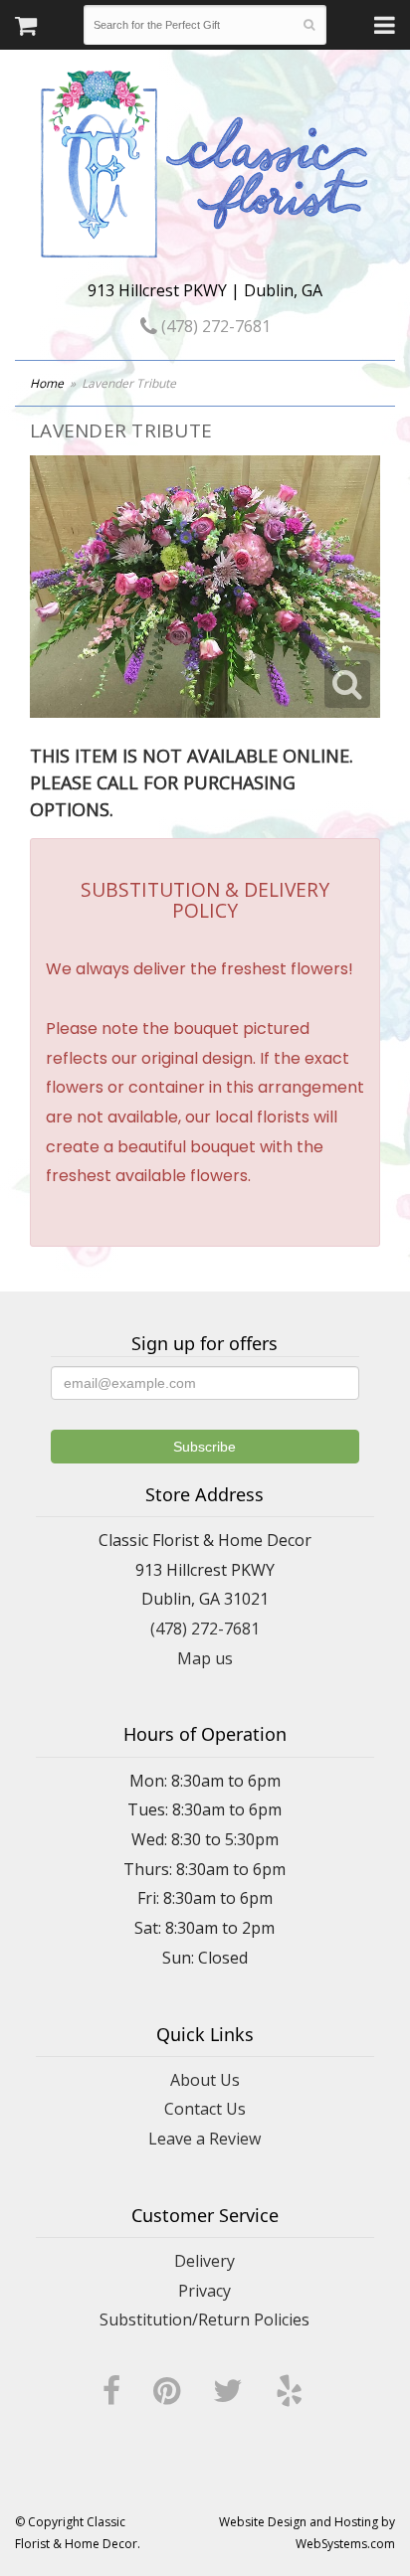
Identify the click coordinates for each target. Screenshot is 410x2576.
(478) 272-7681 (214, 326)
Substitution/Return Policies (205, 2319)
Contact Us (205, 2109)
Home (47, 383)
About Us (205, 2080)
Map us (205, 1658)
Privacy (205, 2291)
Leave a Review (205, 2139)
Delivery (205, 2261)
